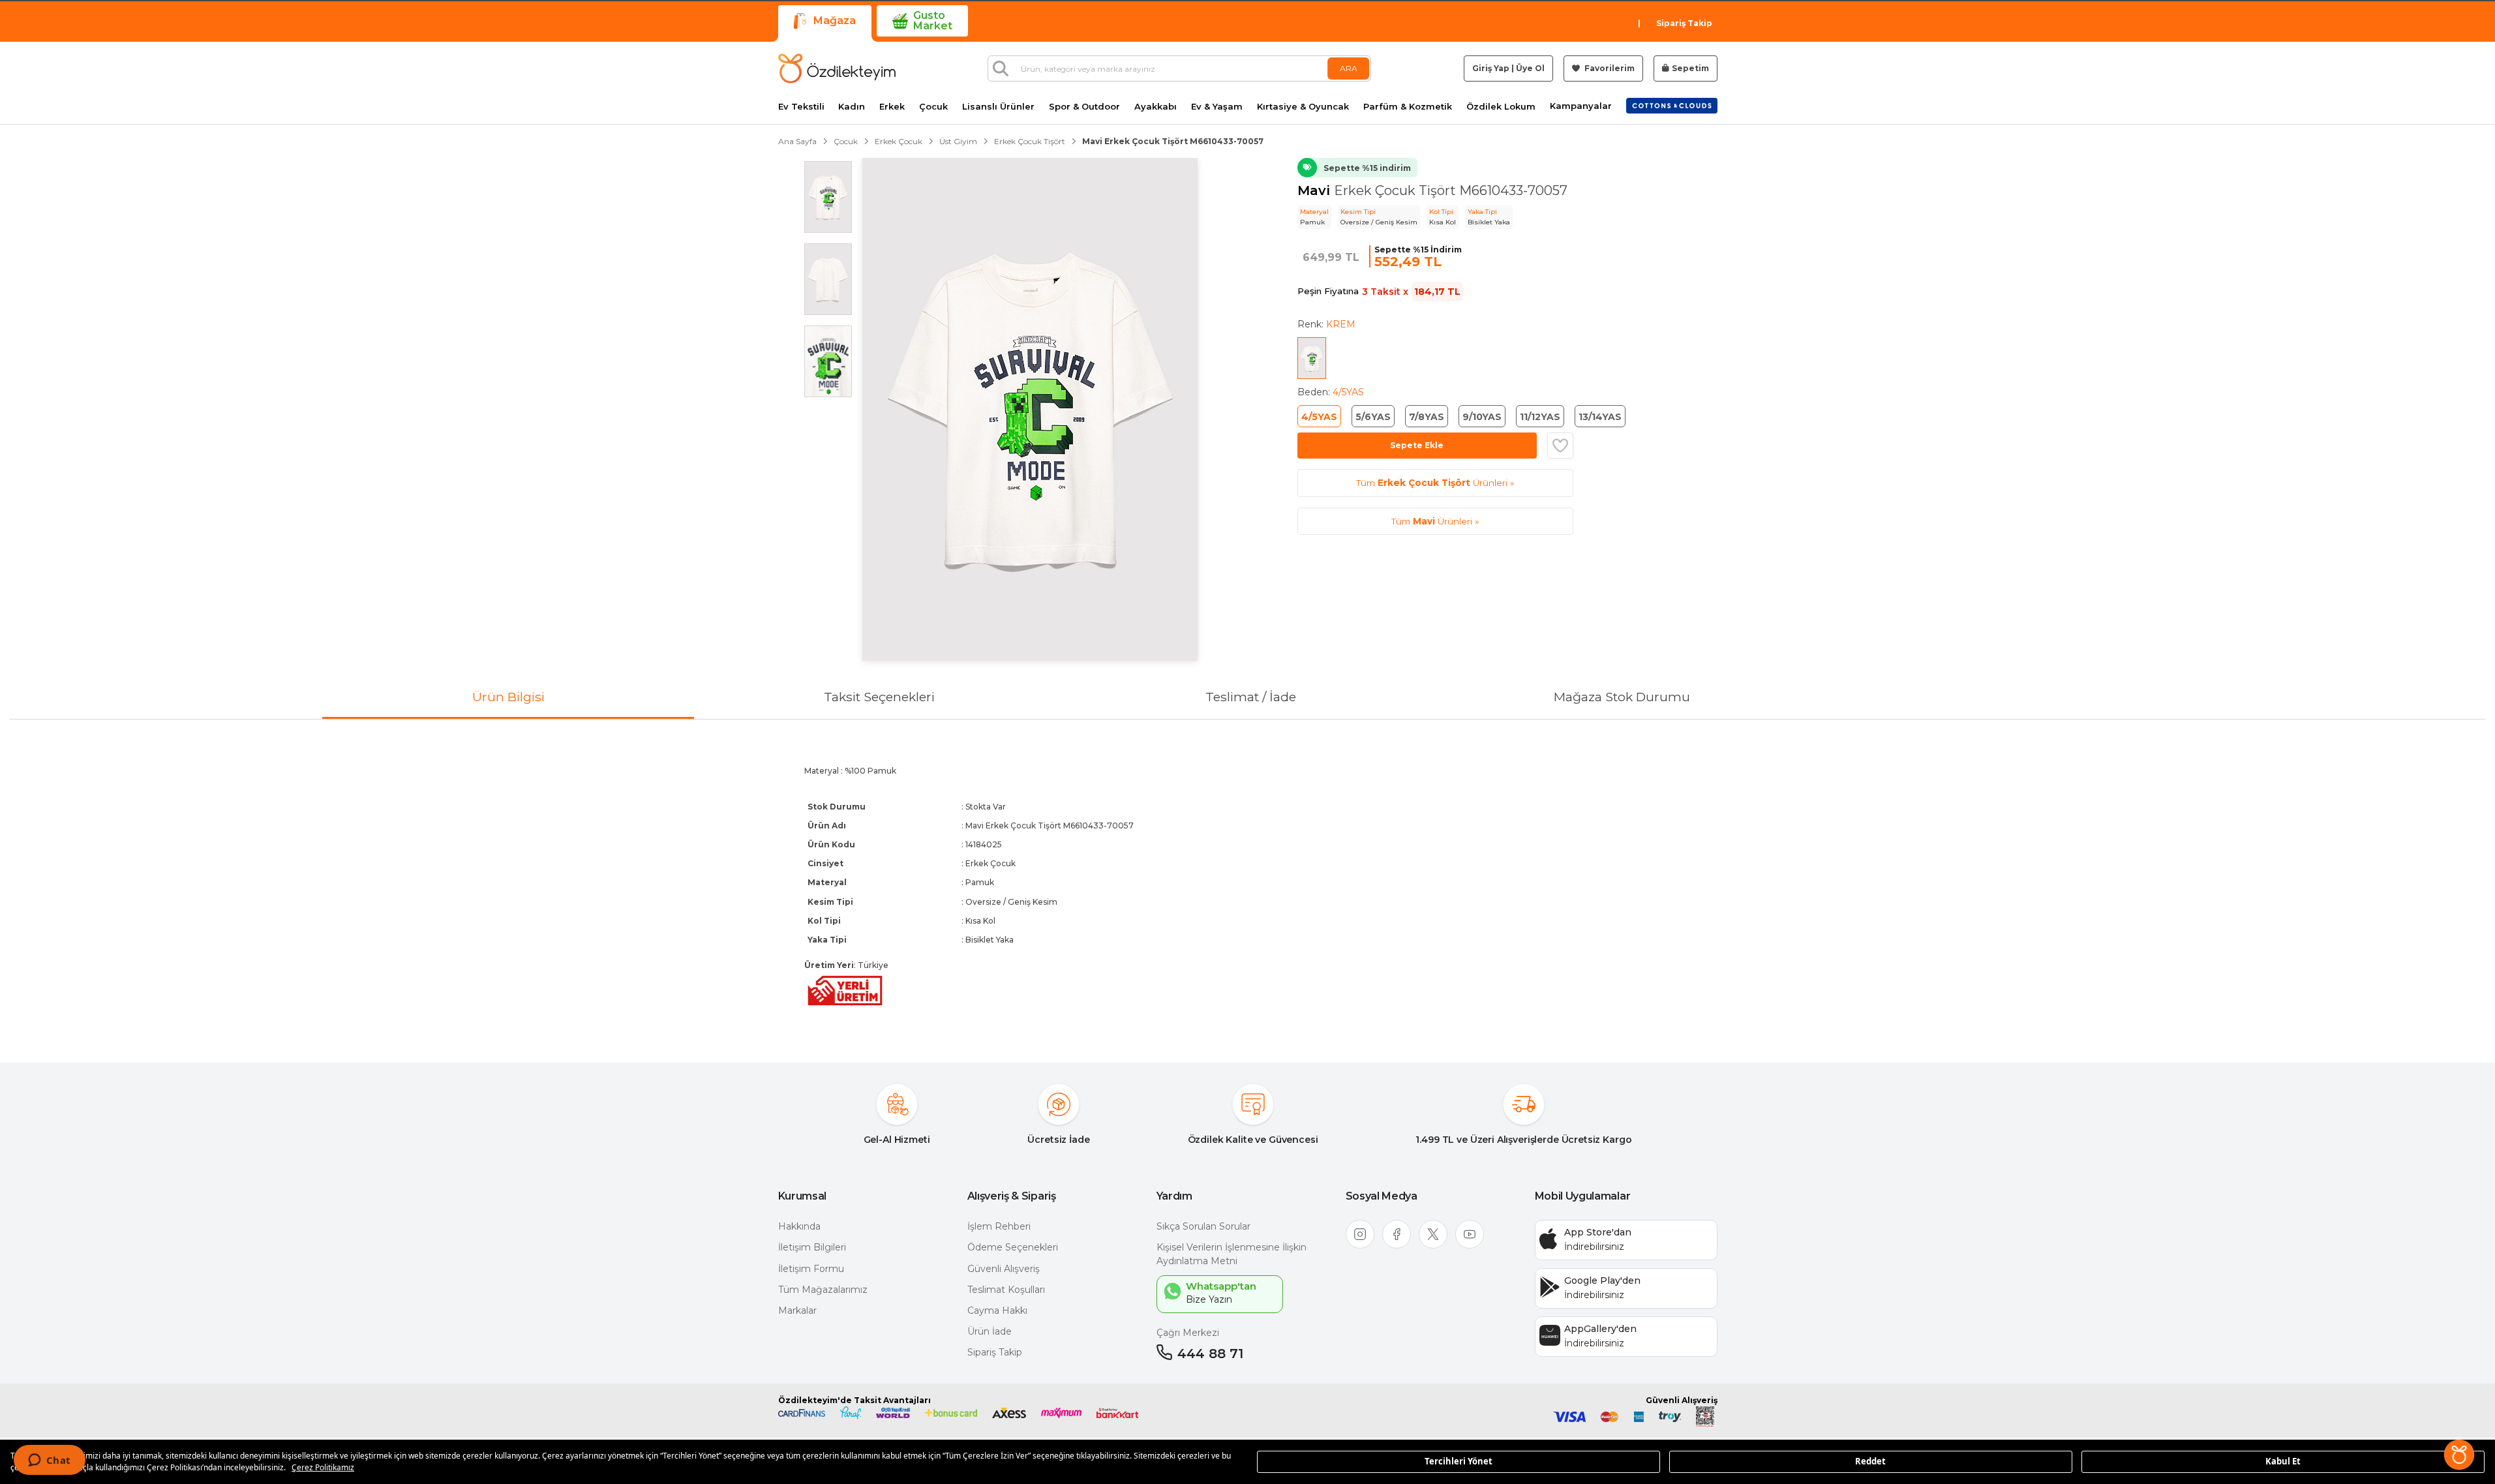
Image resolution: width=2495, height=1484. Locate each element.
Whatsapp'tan (1221, 1286)
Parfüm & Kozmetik (1408, 107)
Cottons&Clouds (1672, 103)
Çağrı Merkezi (1188, 1333)
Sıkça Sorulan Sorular (1203, 1226)
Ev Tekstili (801, 107)
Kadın (852, 107)
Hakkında (799, 1226)
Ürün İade (990, 1331)
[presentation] (1247, 880)
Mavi (1316, 190)
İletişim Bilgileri (812, 1247)
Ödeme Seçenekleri (1013, 1247)
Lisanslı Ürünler (998, 107)
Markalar (797, 1310)
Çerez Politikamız (323, 1467)
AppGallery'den (1600, 1329)
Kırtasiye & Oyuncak (1303, 107)
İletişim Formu (811, 1269)
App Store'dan (1598, 1232)
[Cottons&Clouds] (1672, 106)
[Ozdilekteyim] (837, 68)
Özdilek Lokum (1501, 107)
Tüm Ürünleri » (1435, 483)
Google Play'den (1602, 1280)
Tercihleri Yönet (1459, 1461)
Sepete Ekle (1417, 445)
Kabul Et (2283, 1461)
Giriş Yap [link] (1491, 68)
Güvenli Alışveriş (1004, 1269)
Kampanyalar (1581, 106)
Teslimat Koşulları (1006, 1290)
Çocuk (933, 107)
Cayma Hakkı (997, 1310)
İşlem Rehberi (999, 1226)
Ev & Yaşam (1217, 107)
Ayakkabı (1156, 107)
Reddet (1870, 1461)
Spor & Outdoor (1084, 107)
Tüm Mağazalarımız (823, 1290)
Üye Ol (1530, 68)
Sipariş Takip (1684, 23)
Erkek (892, 107)
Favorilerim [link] (1609, 68)
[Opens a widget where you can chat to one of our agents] (49, 1461)
